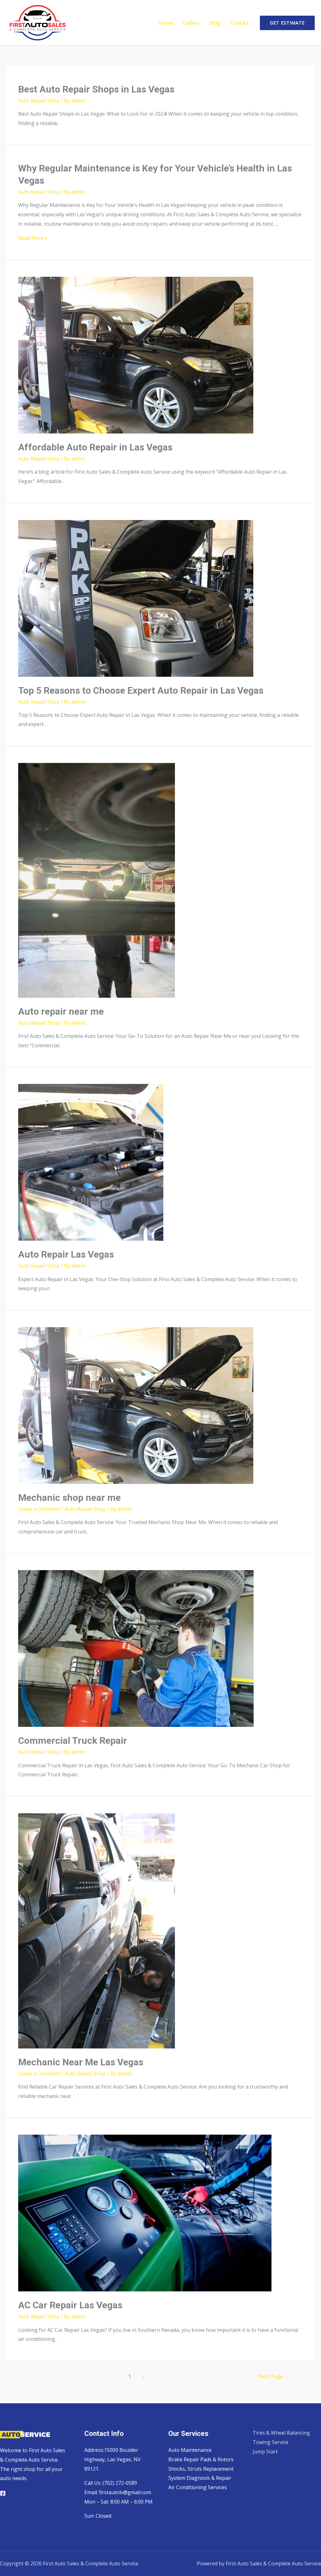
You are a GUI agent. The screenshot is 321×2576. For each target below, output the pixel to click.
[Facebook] (3, 2493)
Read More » (33, 238)
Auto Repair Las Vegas (66, 1254)
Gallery (191, 23)
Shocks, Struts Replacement (201, 2469)
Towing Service (271, 2442)
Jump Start (265, 2452)
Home (166, 23)
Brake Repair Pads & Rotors (201, 2459)
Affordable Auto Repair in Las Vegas (95, 447)
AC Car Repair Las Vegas (70, 2305)
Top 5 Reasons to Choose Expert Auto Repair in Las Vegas (141, 690)
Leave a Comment (39, 1509)
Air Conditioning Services (198, 2487)
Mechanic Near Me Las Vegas (81, 2062)
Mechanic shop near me (69, 1498)
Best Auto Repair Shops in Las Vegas (96, 89)
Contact (239, 23)
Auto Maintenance (190, 2450)
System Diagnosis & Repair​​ (200, 2478)
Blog (215, 23)
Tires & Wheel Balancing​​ (281, 2433)
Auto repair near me (61, 1011)
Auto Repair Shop (39, 101)
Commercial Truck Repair (73, 1740)
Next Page (274, 2376)
